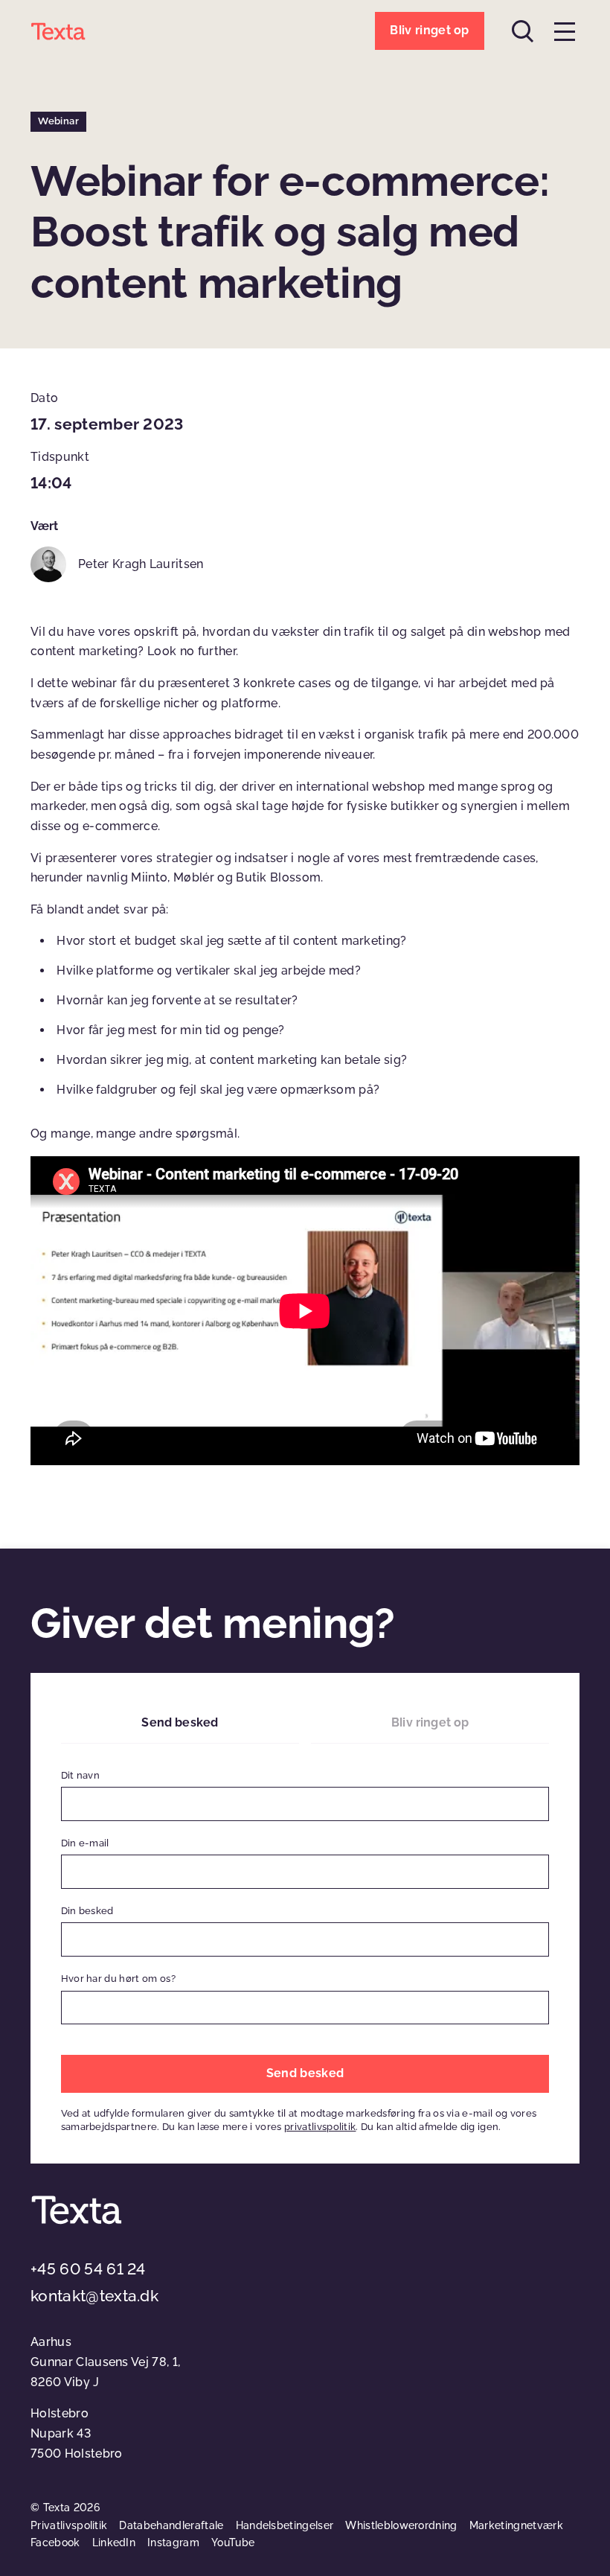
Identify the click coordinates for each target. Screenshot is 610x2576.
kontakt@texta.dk (94, 2296)
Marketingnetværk (516, 2525)
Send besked (180, 1722)
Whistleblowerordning (401, 2525)
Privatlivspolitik (69, 2525)
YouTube (233, 2542)
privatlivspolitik (320, 2127)
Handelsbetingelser (285, 2525)
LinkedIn (114, 2542)
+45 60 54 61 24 (88, 2269)
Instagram (173, 2542)
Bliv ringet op (430, 1722)
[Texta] (58, 31)
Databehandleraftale (171, 2525)
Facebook (55, 2542)
